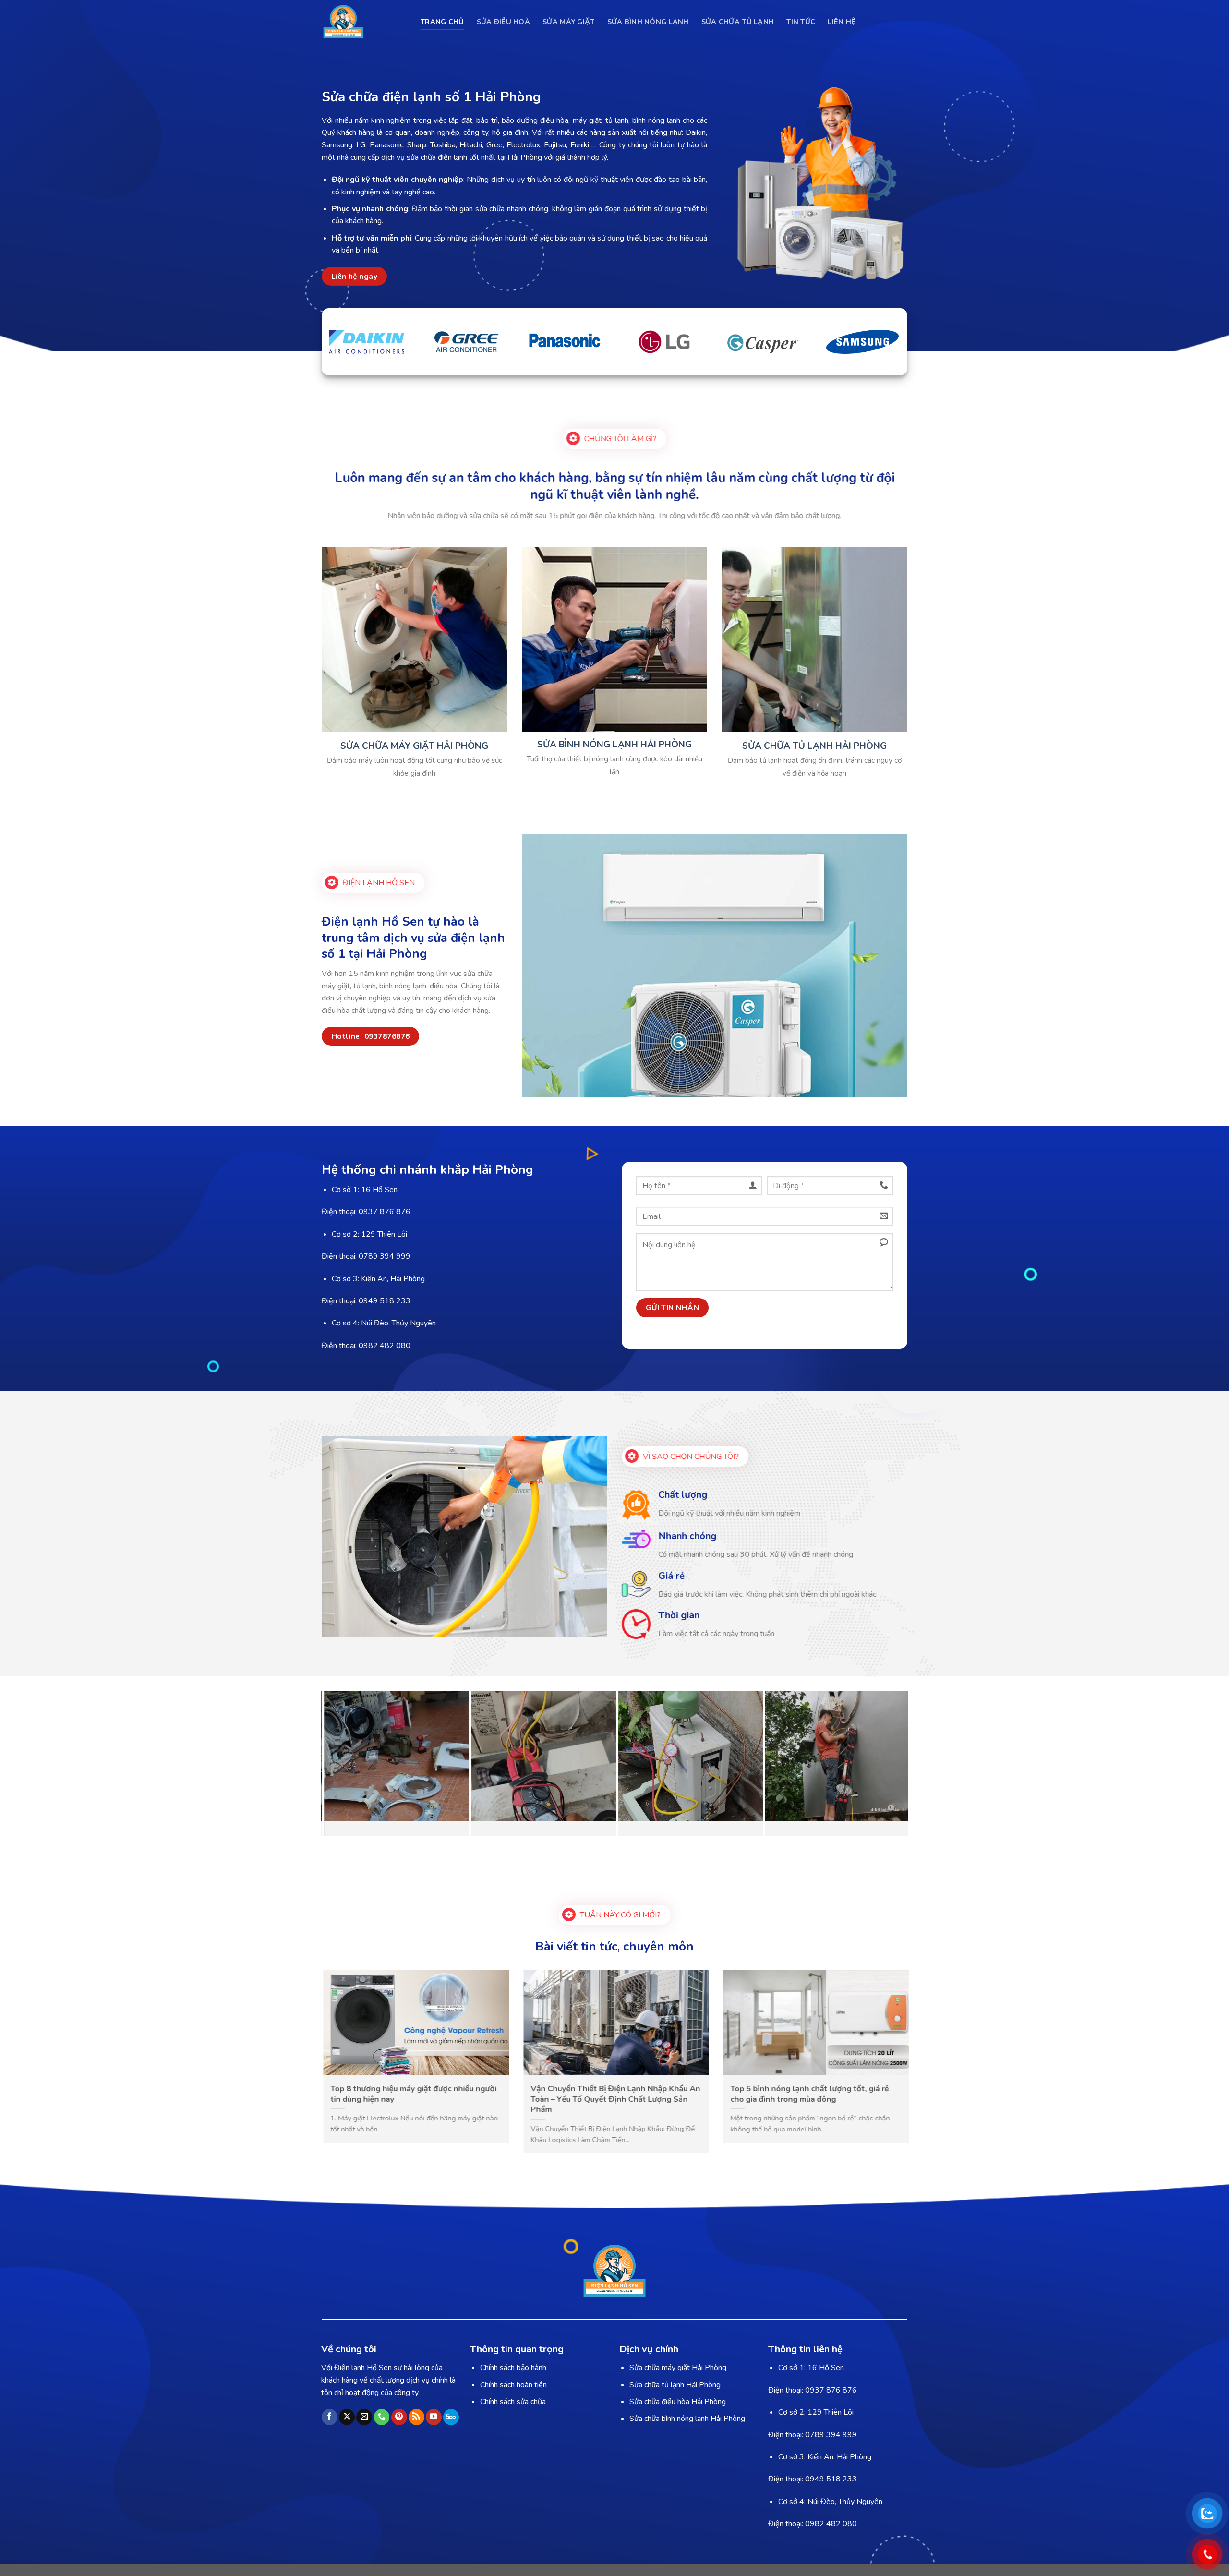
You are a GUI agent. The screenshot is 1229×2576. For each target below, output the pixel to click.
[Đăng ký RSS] (416, 2417)
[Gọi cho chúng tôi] (382, 2417)
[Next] (884, 1764)
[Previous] (345, 1764)
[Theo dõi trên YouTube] (434, 2417)
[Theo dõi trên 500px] (451, 2417)
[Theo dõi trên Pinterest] (399, 2417)
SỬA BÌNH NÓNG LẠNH (648, 22)
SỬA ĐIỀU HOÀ (503, 22)
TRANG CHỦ (442, 22)
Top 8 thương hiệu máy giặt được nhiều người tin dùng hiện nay (627, 2094)
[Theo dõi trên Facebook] (330, 2417)
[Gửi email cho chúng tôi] (364, 2417)
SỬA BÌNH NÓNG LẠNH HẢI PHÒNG (614, 745)
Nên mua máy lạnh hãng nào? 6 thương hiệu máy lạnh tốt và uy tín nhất (425, 2094)
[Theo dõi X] (347, 2417)
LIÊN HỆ (842, 22)
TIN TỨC (801, 22)
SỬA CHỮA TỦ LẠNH (738, 22)
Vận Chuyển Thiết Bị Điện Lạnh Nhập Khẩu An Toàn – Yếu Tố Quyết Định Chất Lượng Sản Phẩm (829, 2099)
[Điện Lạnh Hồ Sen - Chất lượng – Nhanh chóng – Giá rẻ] (364, 22)
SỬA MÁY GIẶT (568, 22)
